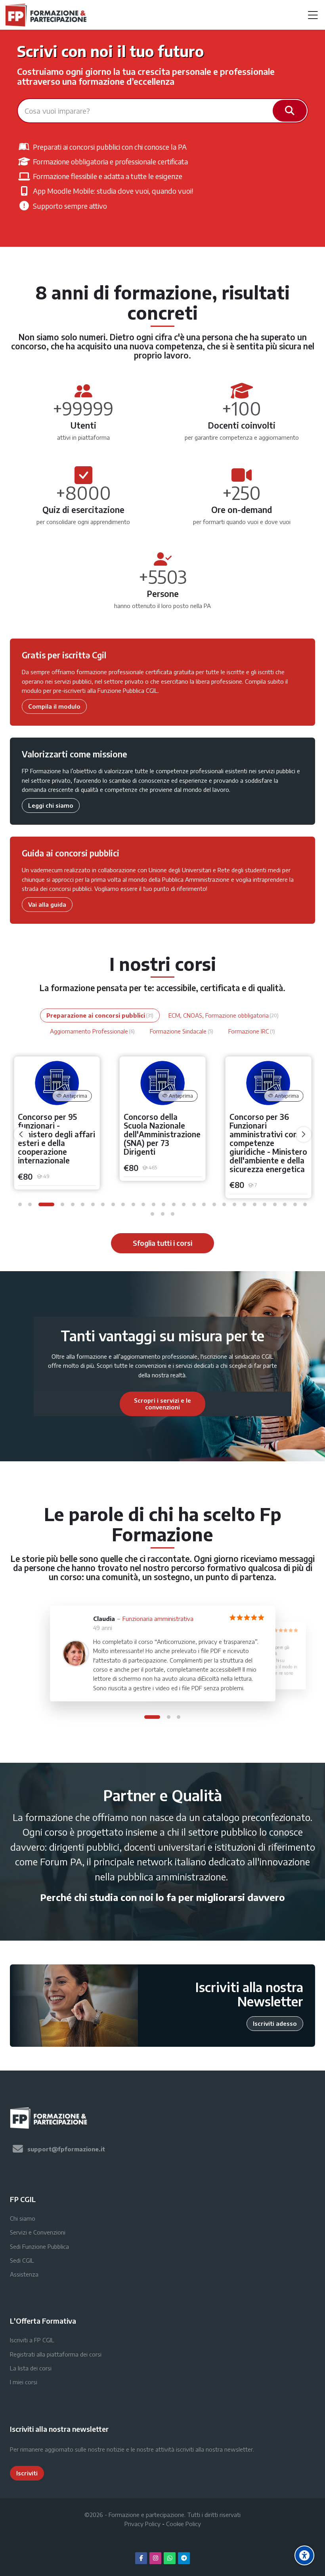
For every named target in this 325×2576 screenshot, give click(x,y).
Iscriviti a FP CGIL (32, 2340)
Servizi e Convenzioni (38, 2232)
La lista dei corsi (31, 2368)
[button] (20, 1204)
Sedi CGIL (22, 2260)
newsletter (239, 2449)
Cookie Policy (184, 2524)
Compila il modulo (54, 706)
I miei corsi (24, 2382)
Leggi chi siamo (51, 805)
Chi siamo (23, 2218)
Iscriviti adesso (275, 2023)
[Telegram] (184, 2558)
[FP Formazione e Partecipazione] (47, 15)
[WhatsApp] (170, 2558)
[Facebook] (141, 2558)
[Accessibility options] (304, 2555)
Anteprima (75, 1096)
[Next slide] (248, 1404)
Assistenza (24, 2274)
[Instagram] (155, 2558)
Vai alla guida (47, 904)
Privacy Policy (142, 2524)
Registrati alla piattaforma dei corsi (56, 2354)
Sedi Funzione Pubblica (39, 2246)
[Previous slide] (77, 1404)
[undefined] (21, 1135)
